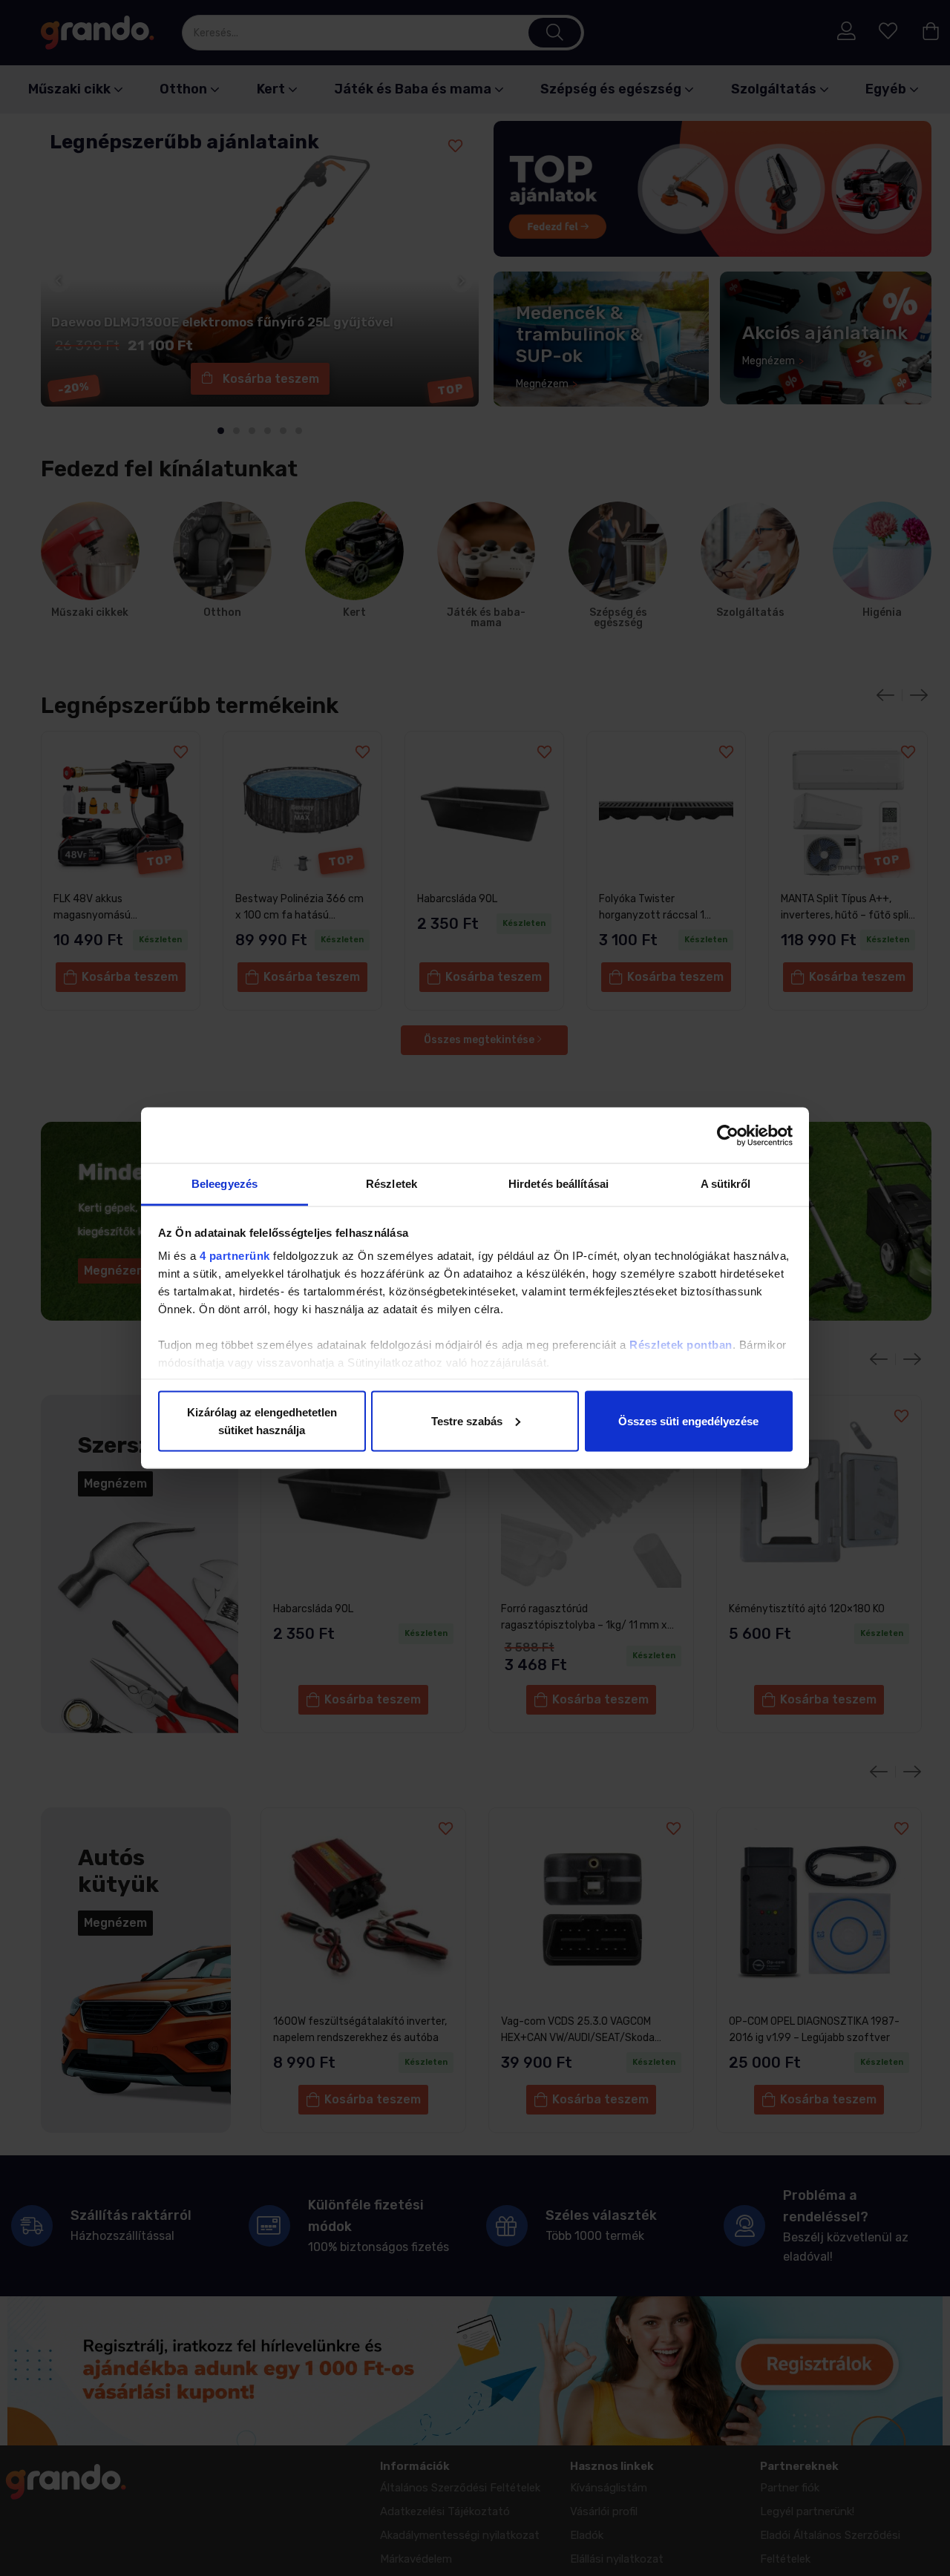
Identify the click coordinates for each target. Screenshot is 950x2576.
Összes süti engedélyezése (688, 1420)
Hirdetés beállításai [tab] (558, 1184)
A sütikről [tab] (726, 1184)
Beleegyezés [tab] (225, 1184)
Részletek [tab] (392, 1184)
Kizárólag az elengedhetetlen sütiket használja (262, 1420)
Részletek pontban (681, 1345)
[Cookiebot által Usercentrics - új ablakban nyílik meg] (728, 1135)
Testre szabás (467, 1420)
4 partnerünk (235, 1256)
